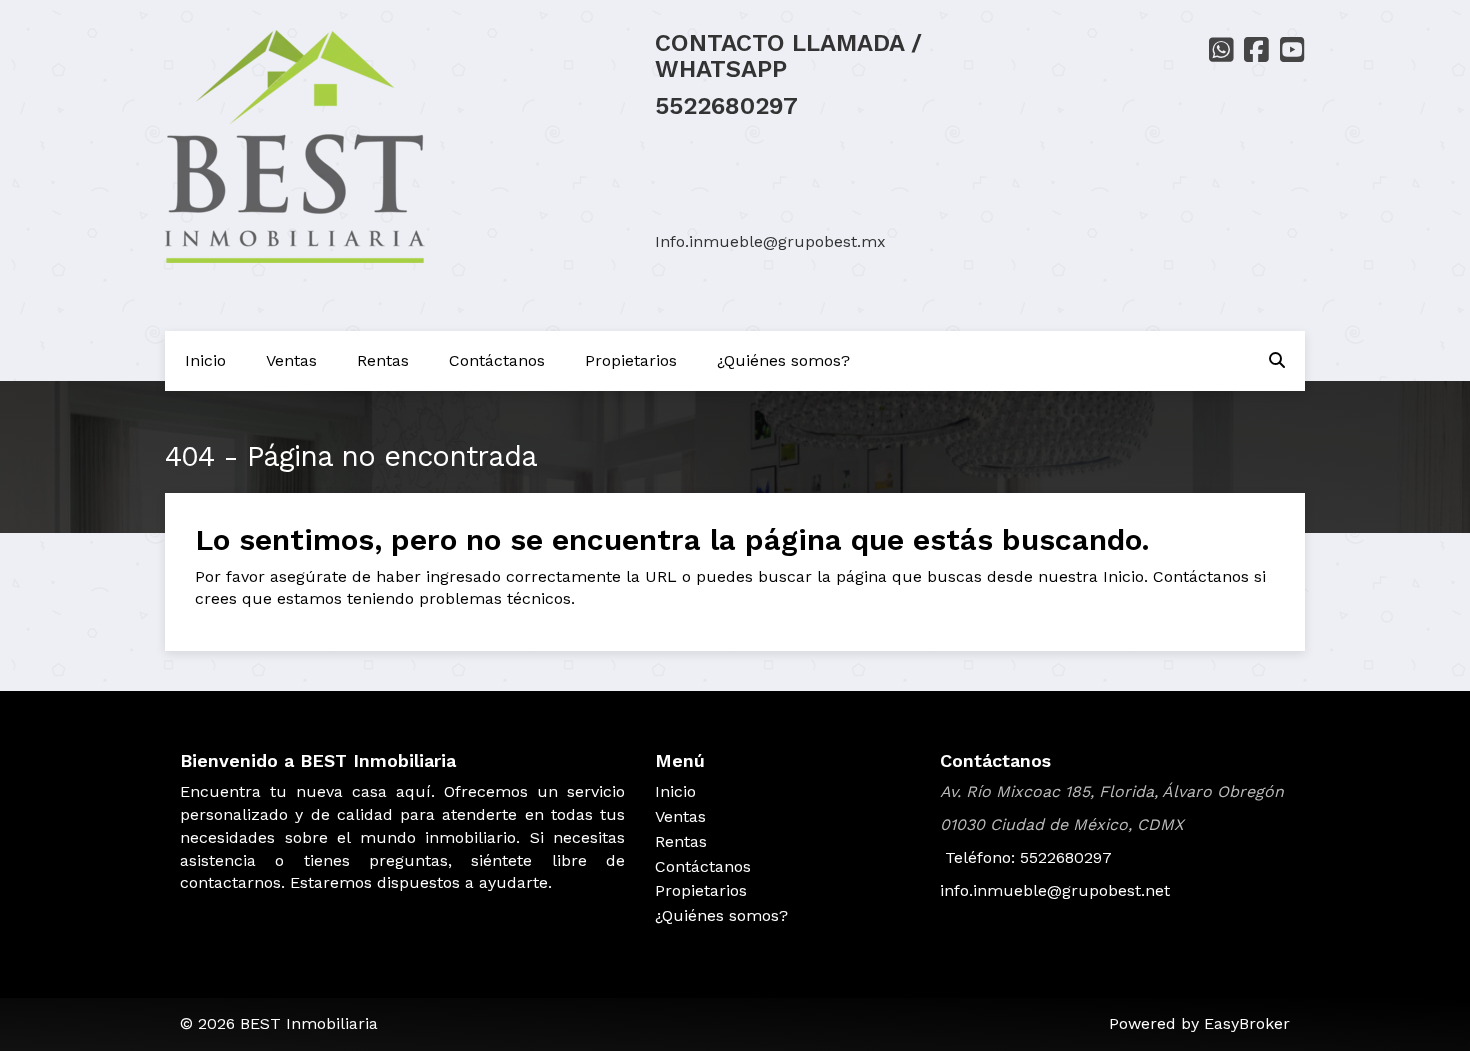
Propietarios (631, 360)
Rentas (383, 360)
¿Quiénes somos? (783, 360)
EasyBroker (1247, 1023)
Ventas (291, 360)
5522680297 (726, 106)
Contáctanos (497, 360)
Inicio (205, 360)
